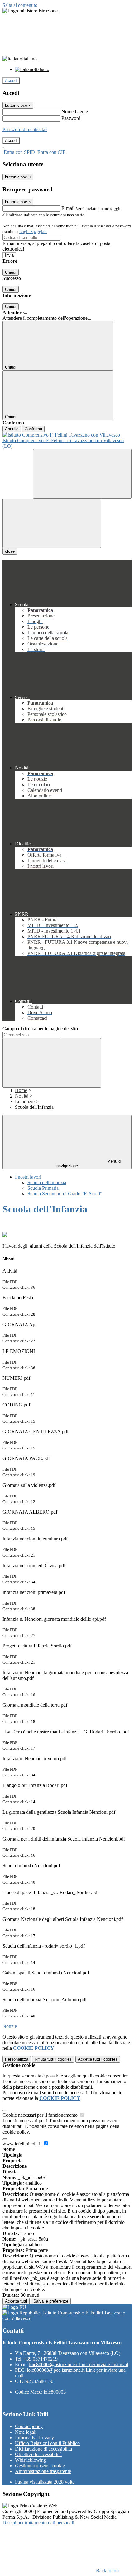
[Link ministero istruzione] (30, 11)
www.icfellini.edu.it (23, 2144)
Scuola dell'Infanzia (47, 1182)
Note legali (26, 2432)
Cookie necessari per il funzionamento (41, 2115)
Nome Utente (75, 112)
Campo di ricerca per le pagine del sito (40, 1029)
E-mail (68, 208)
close (10, 551)
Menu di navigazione (89, 1164)
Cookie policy (29, 2426)
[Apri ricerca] (82, 474)
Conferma (33, 429)
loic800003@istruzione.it (79, 2364)
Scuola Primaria (43, 1188)
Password (71, 118)
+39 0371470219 (41, 2359)
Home (21, 1090)
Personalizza (17, 2059)
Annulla (12, 429)
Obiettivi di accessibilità (38, 2454)
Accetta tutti (98, 2059)
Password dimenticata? (25, 129)
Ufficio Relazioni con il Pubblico (47, 2443)
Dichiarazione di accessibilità (43, 2449)
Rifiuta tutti (53, 2059)
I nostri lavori (28, 1177)
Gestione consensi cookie (40, 2466)
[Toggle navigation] (52, 523)
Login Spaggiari (33, 232)
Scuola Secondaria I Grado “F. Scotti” (65, 1194)
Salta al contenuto (20, 5)
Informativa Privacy (34, 2438)
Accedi (11, 80)
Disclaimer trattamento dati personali (38, 2523)
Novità (22, 1096)
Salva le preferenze (51, 2301)
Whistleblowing (31, 2460)
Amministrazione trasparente (43, 2471)
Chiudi (11, 272)
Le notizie (25, 1101)
